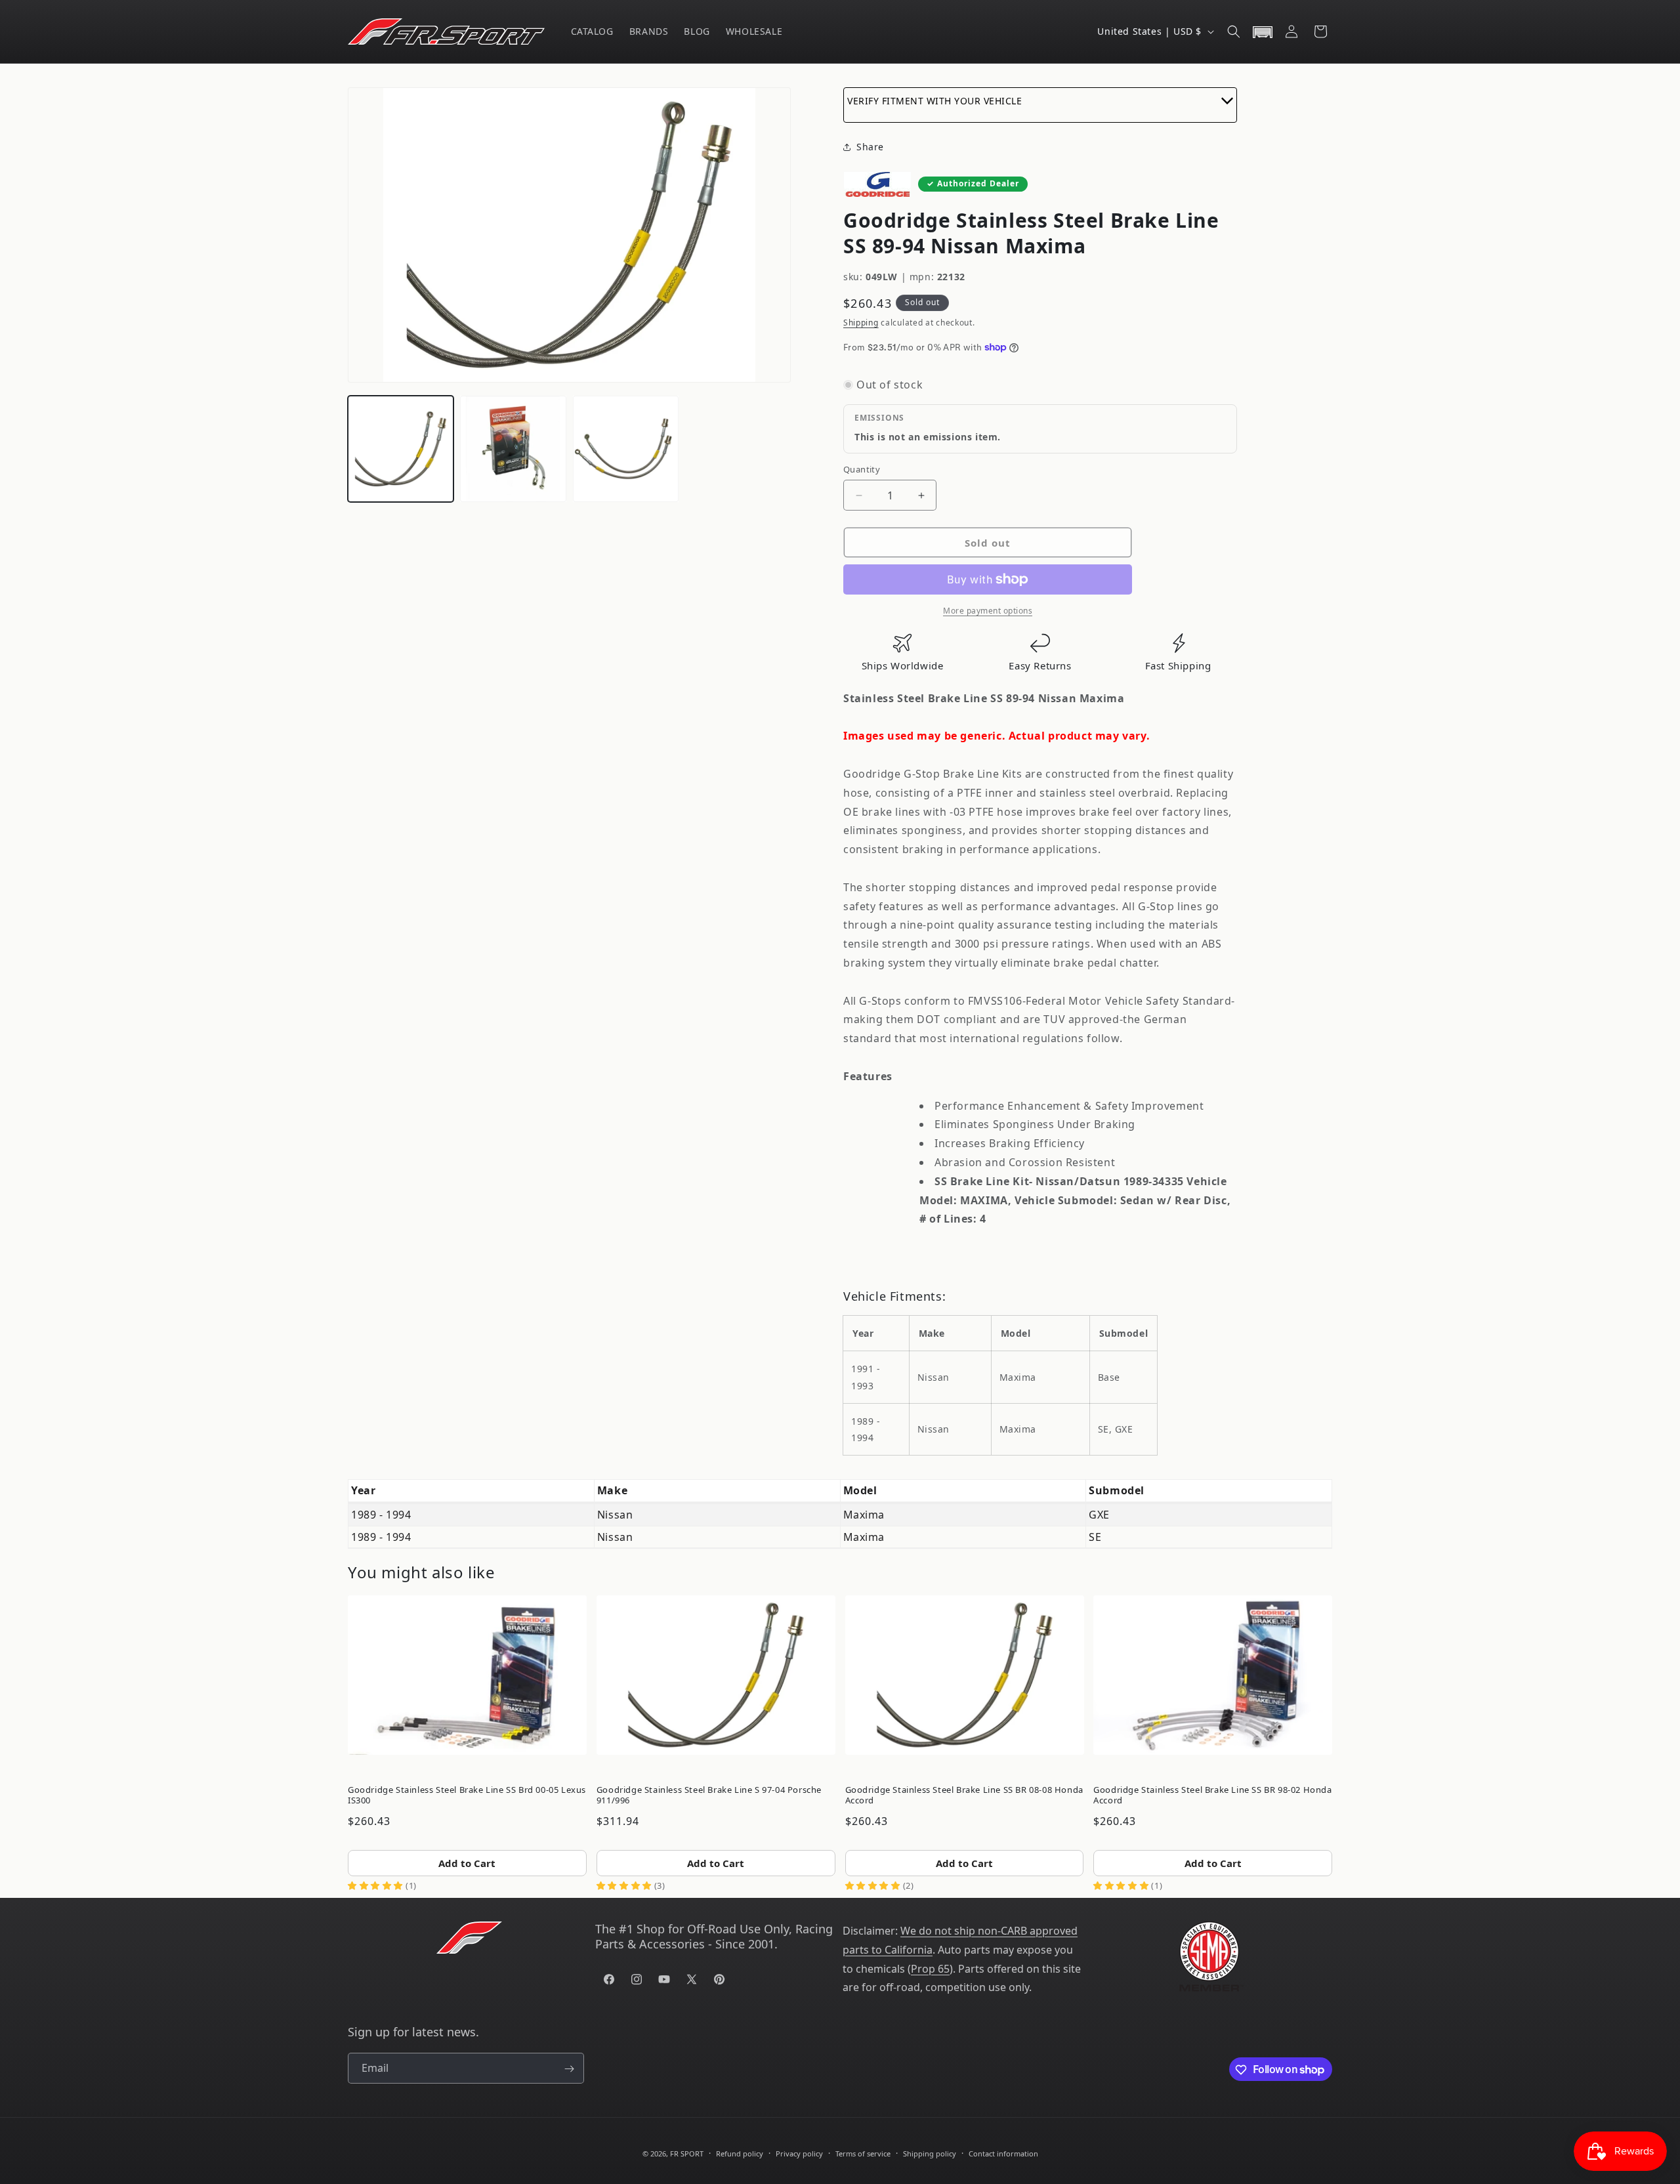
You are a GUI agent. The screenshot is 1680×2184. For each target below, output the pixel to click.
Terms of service (863, 2153)
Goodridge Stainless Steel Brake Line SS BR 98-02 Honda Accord (1212, 1795)
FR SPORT (687, 2153)
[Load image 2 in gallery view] (513, 449)
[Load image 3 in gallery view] (626, 449)
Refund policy (740, 2153)
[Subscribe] (569, 2069)
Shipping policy (930, 2153)
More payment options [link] (988, 611)
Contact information (1003, 2153)
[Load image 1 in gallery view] (401, 449)
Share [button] (870, 147)
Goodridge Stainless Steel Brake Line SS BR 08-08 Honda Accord (964, 1795)
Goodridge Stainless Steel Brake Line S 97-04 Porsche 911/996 (709, 1795)
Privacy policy (799, 2153)
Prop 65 (930, 1969)
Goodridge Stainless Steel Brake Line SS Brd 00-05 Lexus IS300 (467, 1795)
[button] (1234, 31)
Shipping (861, 323)
